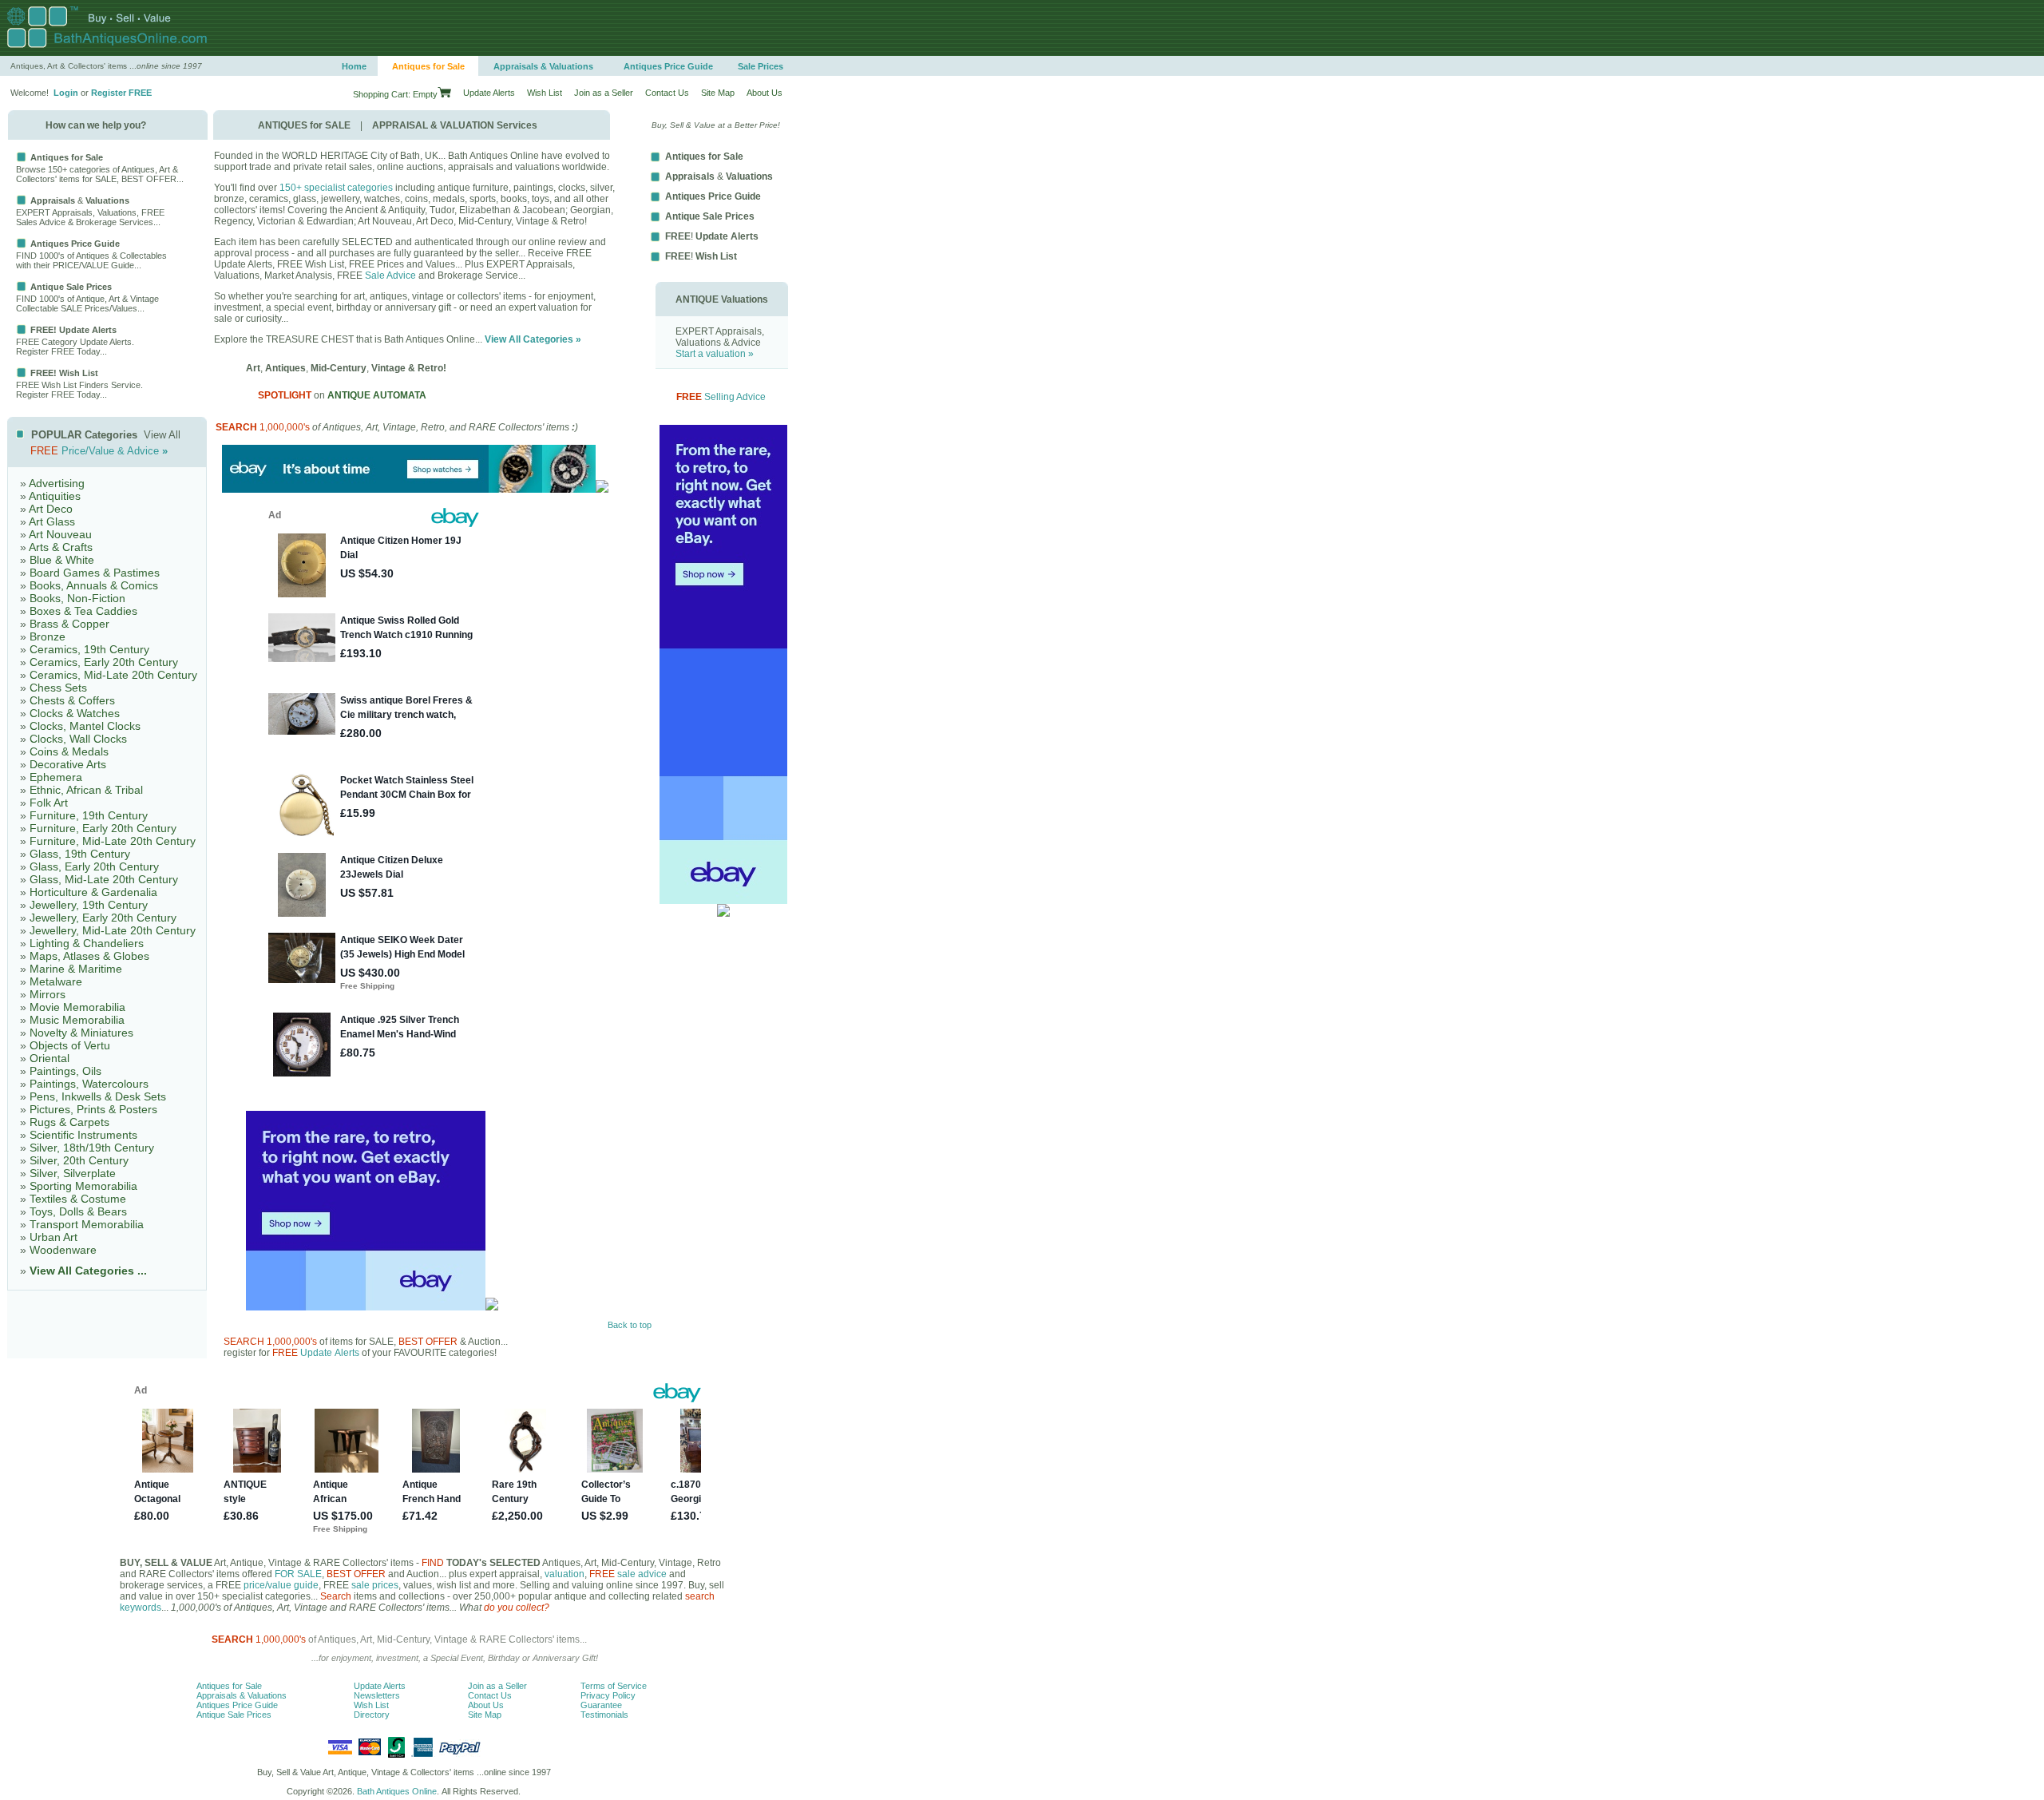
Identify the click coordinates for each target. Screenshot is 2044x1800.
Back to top (630, 1325)
